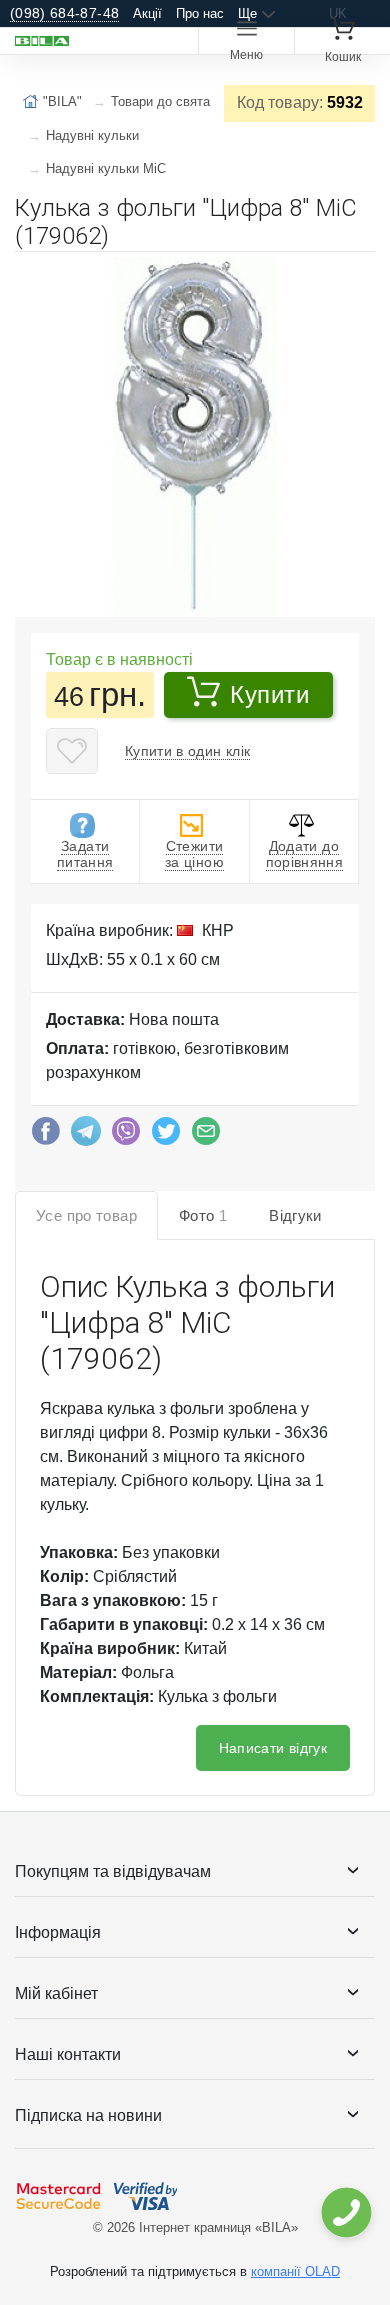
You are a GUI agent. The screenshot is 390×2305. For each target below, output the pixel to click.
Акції (147, 13)
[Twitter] (166, 1136)
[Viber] (126, 1136)
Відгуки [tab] (295, 1215)
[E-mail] (206, 1136)
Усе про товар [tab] (86, 1215)
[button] (357, 275)
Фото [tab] (203, 1215)
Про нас (200, 13)
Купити (270, 694)
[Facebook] (46, 1136)
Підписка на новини (88, 2115)
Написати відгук (273, 1748)
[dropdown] (345, 2212)
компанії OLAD (295, 2271)
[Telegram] (86, 1136)
